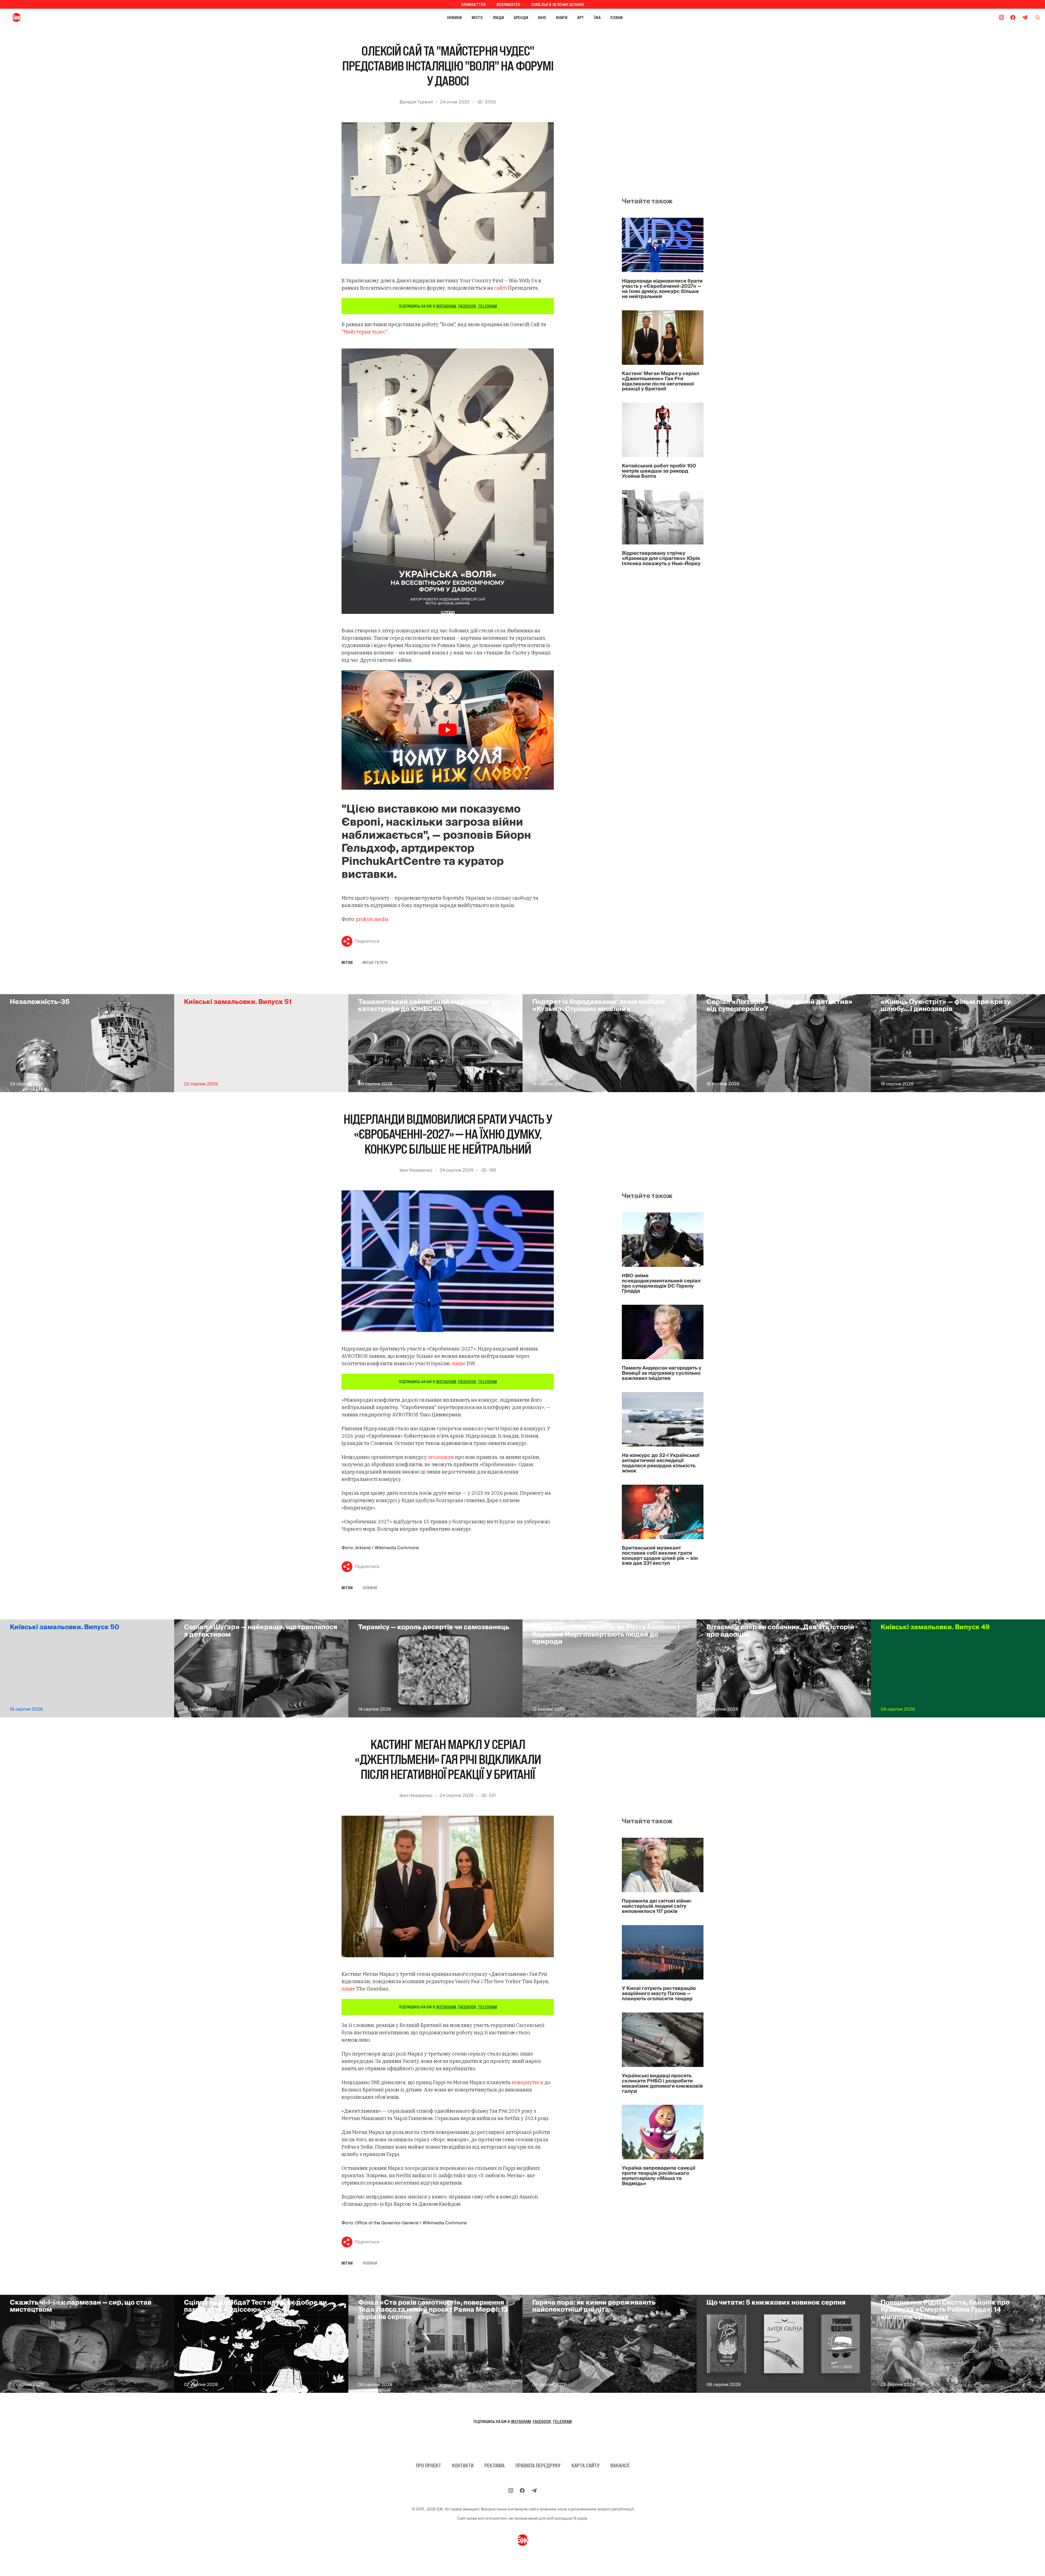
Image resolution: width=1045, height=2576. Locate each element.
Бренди (521, 17)
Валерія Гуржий (416, 102)
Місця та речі (375, 962)
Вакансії (620, 2465)
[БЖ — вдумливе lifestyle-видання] (40, 17)
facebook (467, 306)
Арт (581, 17)
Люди (498, 17)
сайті (501, 288)
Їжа (597, 17)
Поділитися (367, 941)
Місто (477, 17)
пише (459, 1363)
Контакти (463, 2465)
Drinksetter (474, 4)
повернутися (527, 2082)
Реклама (494, 2465)
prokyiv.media (372, 919)
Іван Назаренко (416, 1170)
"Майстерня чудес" (364, 332)
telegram (487, 306)
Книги (562, 17)
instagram (446, 306)
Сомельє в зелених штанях (558, 4)
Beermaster (508, 4)
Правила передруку (538, 2465)
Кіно (542, 17)
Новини (454, 17)
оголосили (441, 1457)
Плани (617, 17)
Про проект (428, 2465)
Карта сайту (585, 2465)
